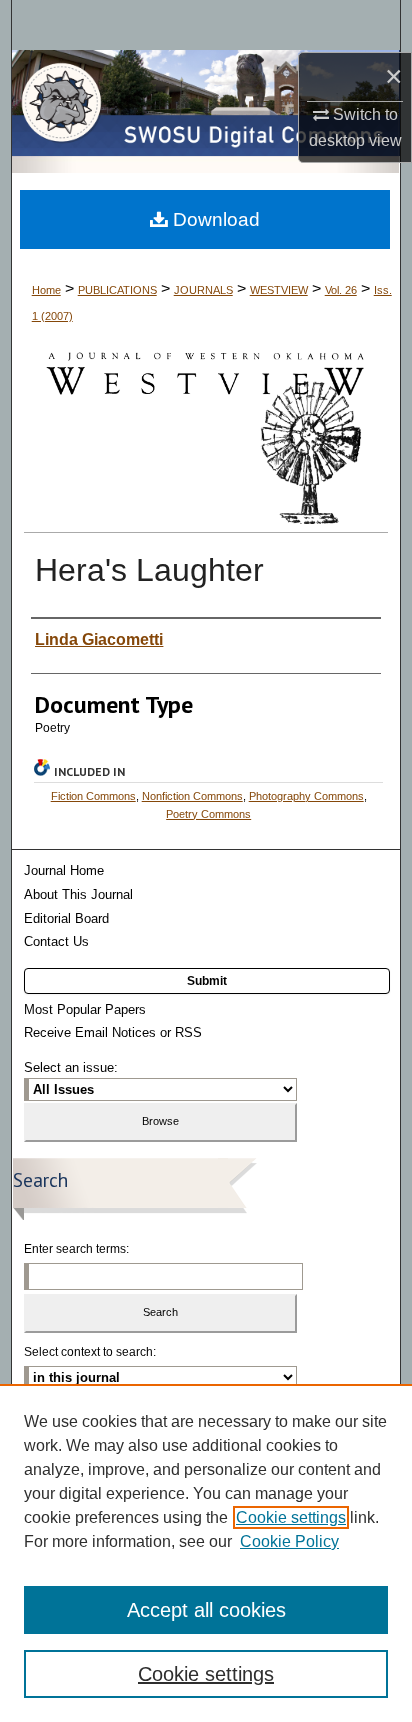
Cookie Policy (289, 1541)
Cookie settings (291, 1517)
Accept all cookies (206, 1610)
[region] (206, 1553)
